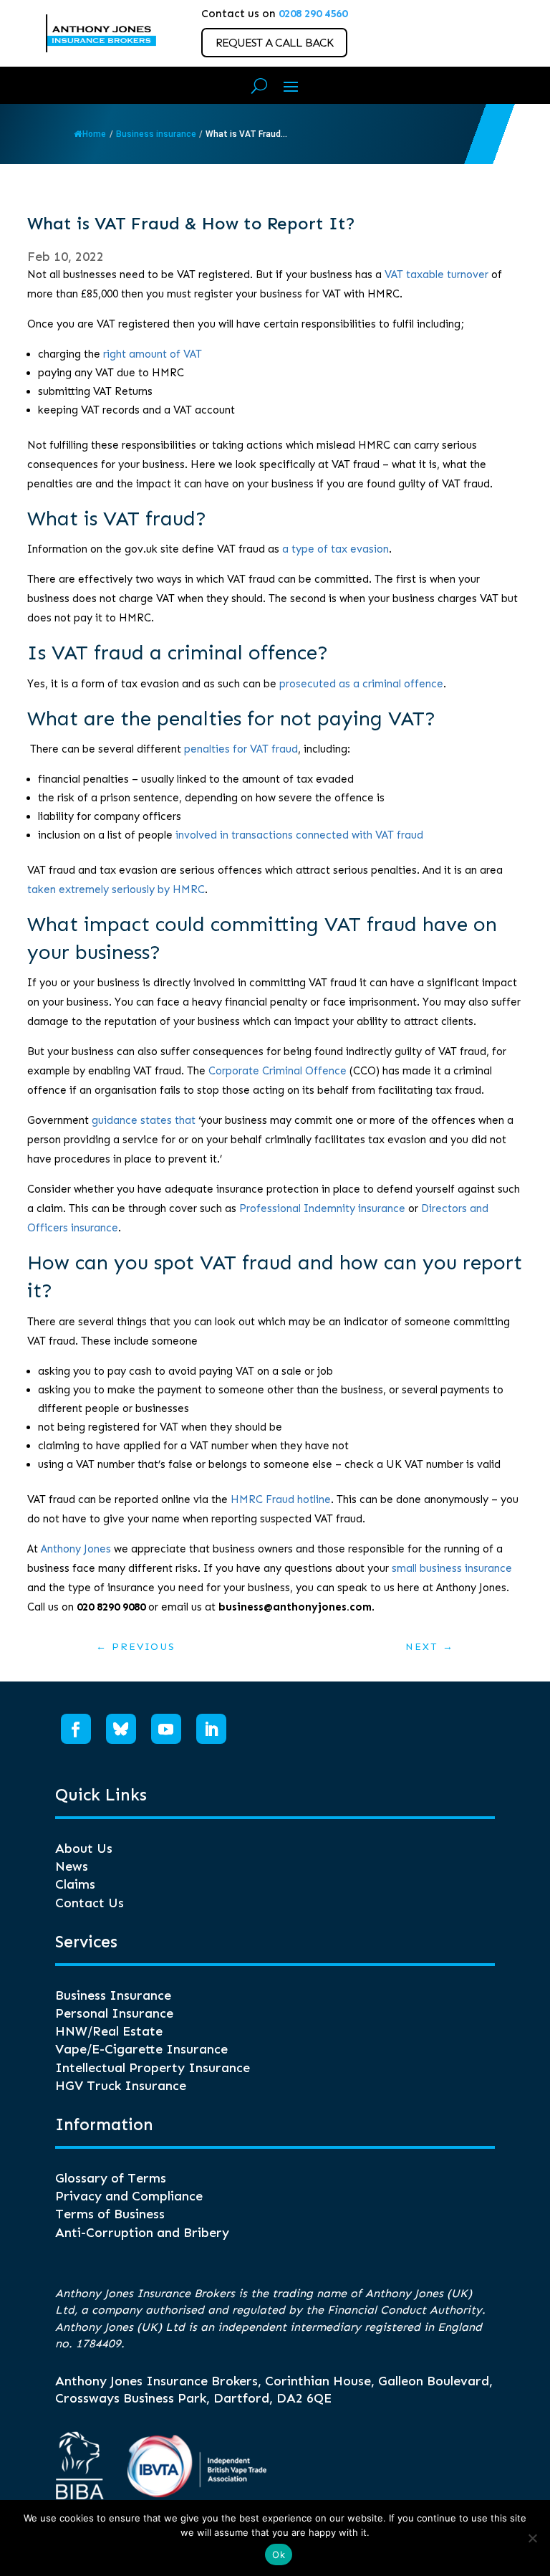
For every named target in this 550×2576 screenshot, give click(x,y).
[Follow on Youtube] (166, 1729)
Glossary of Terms (111, 2178)
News (72, 1866)
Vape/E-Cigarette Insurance (141, 2049)
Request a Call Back (274, 43)
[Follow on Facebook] (76, 1729)
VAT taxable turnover (436, 275)
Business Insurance (113, 1995)
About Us (84, 1848)
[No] (532, 2538)
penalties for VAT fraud (241, 749)
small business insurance (452, 1568)
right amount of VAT (153, 354)
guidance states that (144, 1120)
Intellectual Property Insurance (153, 2068)
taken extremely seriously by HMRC (116, 889)
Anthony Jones (76, 1549)
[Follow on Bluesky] (121, 1729)
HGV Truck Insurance (121, 2086)
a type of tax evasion (336, 549)
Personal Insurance (114, 2013)
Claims (75, 1884)
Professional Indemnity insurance (322, 1208)
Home (94, 134)
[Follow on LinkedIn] (211, 1729)
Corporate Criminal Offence (278, 1071)
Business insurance (156, 134)
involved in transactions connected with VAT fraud (299, 835)
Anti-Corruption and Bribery (142, 2233)
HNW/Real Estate (109, 2031)
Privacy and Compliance (129, 2196)
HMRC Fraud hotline (281, 1499)
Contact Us (90, 1903)
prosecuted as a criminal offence (361, 684)
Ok (279, 2554)
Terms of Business (110, 2214)
